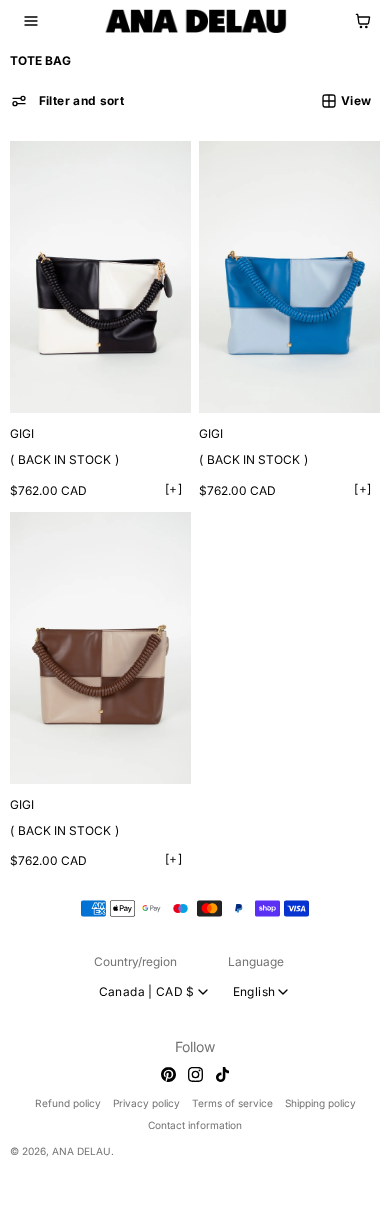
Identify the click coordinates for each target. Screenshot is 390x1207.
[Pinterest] (163, 1074)
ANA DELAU (81, 1151)
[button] (31, 21)
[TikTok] (217, 1074)
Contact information (190, 1125)
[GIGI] (98, 273)
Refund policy (63, 1103)
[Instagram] (190, 1074)
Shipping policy (315, 1103)
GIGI (22, 426)
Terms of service (227, 1103)
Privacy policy (141, 1103)
